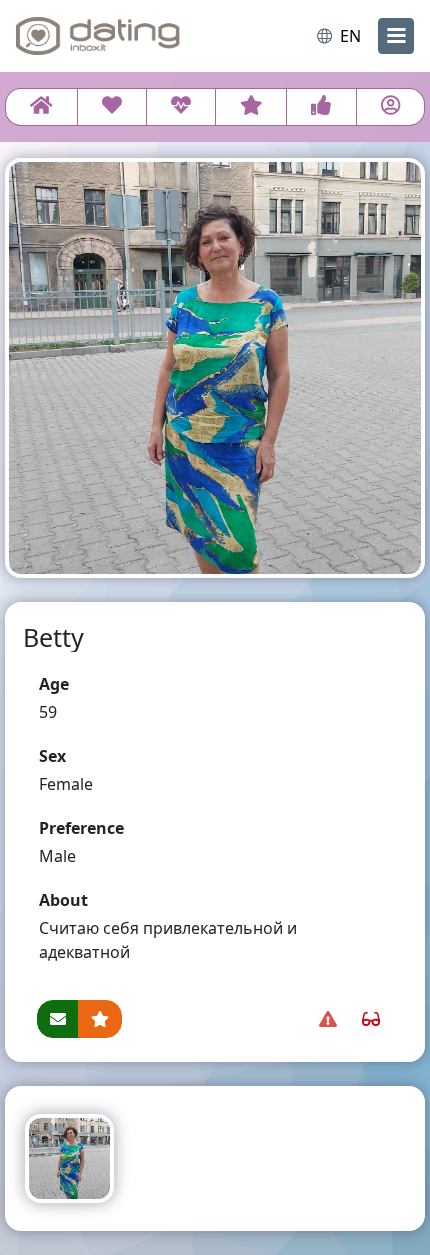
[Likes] (321, 107)
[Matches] (181, 107)
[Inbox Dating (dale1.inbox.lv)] (98, 36)
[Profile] (390, 107)
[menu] (396, 36)
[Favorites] (251, 107)
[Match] (112, 107)
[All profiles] (41, 107)
